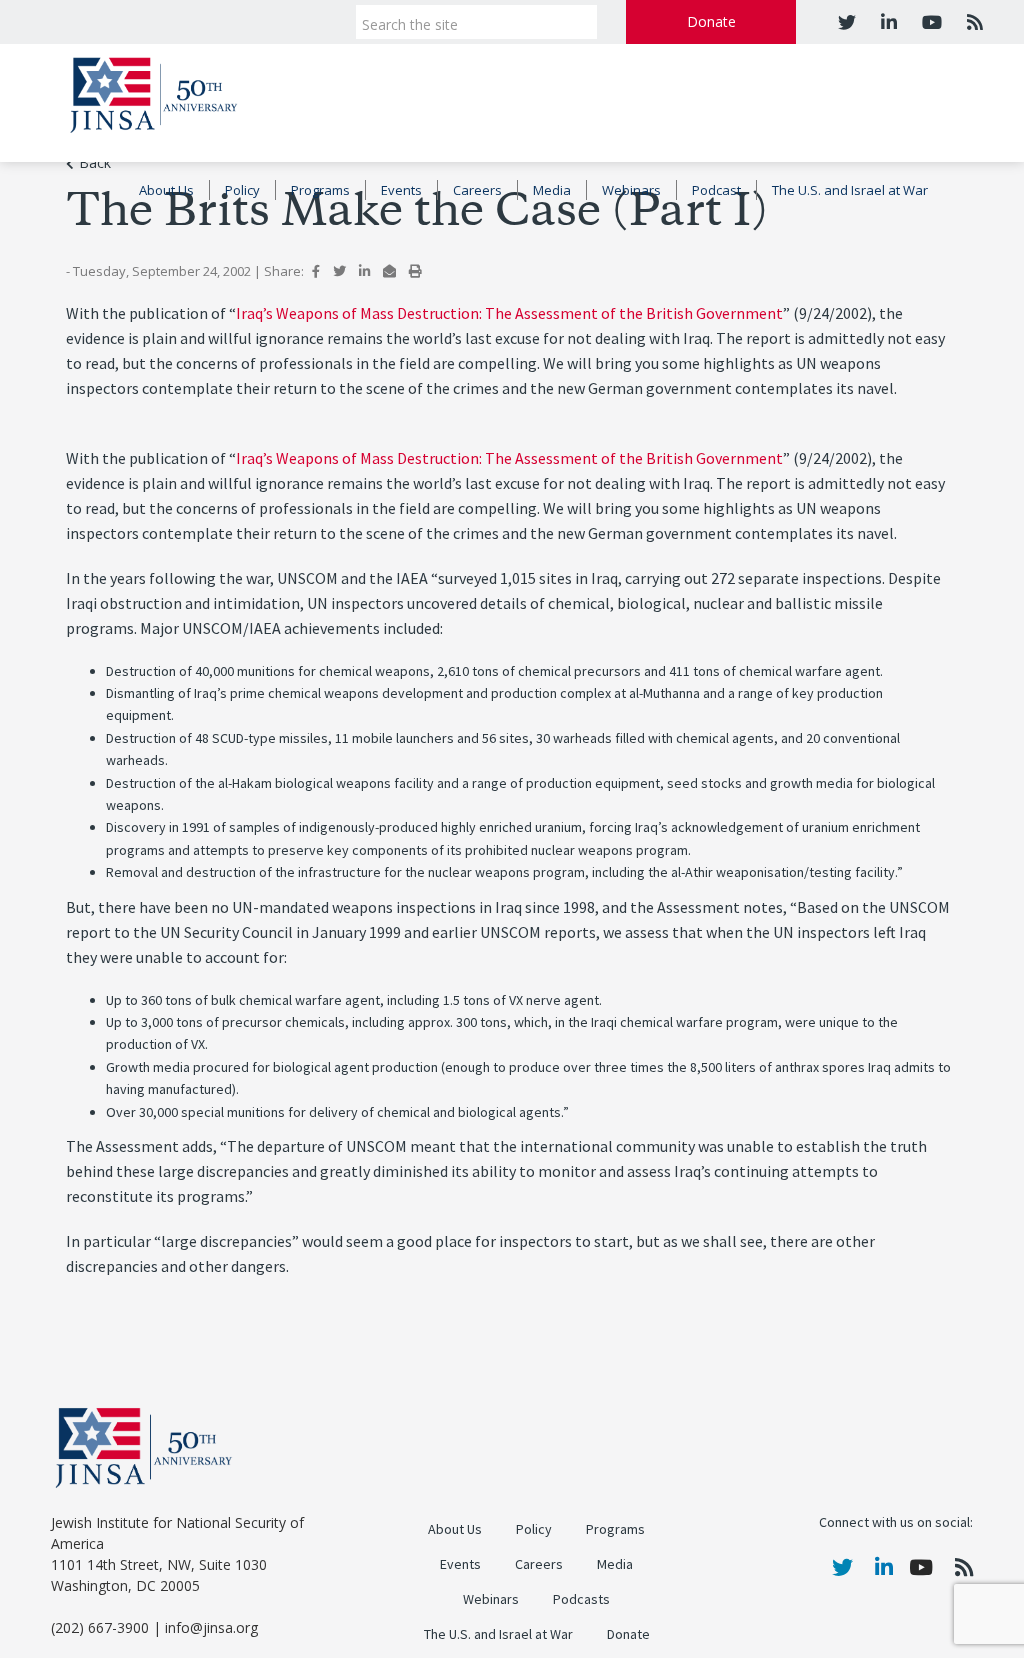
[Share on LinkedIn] (364, 271)
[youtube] (929, 22)
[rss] (972, 22)
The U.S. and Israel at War (850, 190)
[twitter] (847, 22)
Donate (711, 21)
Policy (242, 190)
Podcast (716, 190)
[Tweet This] (339, 271)
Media (552, 190)
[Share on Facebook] (316, 271)
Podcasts (581, 1599)
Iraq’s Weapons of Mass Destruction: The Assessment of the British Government (509, 313)
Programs (320, 190)
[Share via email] (389, 271)
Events (401, 190)
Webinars (631, 190)
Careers (477, 190)
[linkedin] (886, 22)
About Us (166, 190)
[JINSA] (153, 91)
